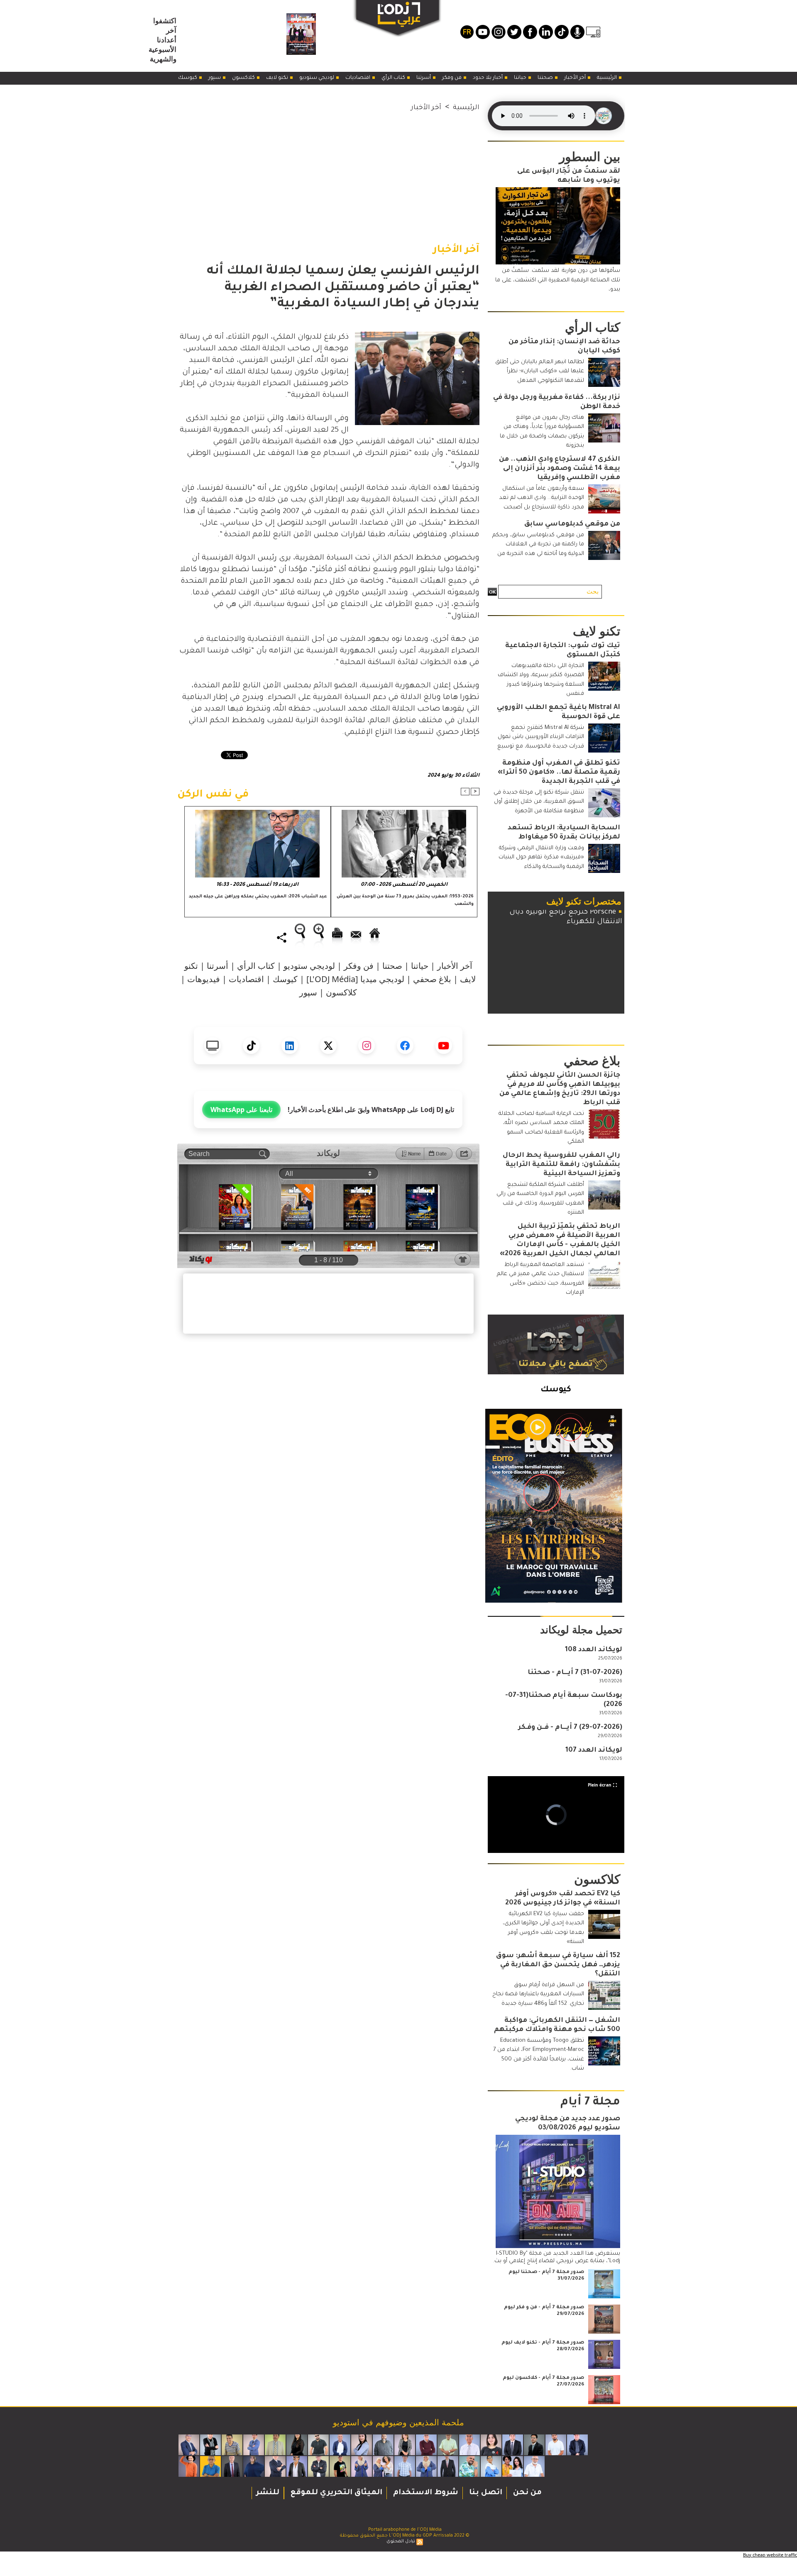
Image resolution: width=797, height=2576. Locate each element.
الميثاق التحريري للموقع (335, 2493)
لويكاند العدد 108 (594, 1650)
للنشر (268, 2493)
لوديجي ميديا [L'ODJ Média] (355, 979)
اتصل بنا (485, 2493)
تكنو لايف (278, 78)
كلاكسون (244, 78)
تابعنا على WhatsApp (241, 1110)
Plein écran (600, 1785)
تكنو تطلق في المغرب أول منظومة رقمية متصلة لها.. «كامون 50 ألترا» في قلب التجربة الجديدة (559, 772)
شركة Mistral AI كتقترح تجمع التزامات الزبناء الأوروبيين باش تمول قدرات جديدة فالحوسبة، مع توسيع (541, 737)
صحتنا (546, 78)
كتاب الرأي (394, 78)
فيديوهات (204, 979)
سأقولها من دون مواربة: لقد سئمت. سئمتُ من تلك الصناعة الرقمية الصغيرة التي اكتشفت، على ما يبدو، (558, 280)
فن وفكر (452, 78)
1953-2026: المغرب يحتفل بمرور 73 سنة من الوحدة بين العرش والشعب (405, 900)
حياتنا (521, 78)
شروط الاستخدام (425, 2493)
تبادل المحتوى (401, 2542)
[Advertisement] (328, 171)
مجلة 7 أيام (590, 2103)
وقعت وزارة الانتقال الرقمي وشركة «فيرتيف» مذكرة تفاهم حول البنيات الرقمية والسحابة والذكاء (541, 858)
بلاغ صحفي (432, 979)
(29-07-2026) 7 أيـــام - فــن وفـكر (570, 1728)
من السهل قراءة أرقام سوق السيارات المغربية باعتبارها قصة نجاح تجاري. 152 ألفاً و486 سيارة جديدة (538, 1994)
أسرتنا (424, 78)
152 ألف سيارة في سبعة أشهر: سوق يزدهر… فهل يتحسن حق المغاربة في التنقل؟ (558, 1965)
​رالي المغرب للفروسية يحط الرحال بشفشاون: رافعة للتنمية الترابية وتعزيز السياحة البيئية (561, 1165)
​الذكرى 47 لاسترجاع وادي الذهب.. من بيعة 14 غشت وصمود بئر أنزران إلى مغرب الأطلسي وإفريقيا (560, 469)
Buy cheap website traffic (770, 2555)
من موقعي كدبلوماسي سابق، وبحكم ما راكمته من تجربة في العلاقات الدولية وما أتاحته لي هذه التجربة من (538, 545)
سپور (215, 78)
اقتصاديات (358, 78)
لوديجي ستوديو (317, 78)
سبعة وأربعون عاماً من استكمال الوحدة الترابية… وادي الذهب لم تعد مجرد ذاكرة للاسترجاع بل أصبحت (542, 498)
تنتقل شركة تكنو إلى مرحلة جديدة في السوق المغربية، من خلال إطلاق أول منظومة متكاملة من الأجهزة (539, 802)
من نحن (526, 2493)
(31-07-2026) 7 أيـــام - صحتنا (575, 1673)
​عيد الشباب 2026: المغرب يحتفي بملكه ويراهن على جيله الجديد (258, 897)
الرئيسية (608, 78)
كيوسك (188, 78)
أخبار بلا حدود (488, 78)
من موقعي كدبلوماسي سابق (572, 524)
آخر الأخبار (576, 78)
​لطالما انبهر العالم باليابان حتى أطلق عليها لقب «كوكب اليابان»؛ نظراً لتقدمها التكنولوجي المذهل (540, 371)
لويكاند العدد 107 (594, 1750)
